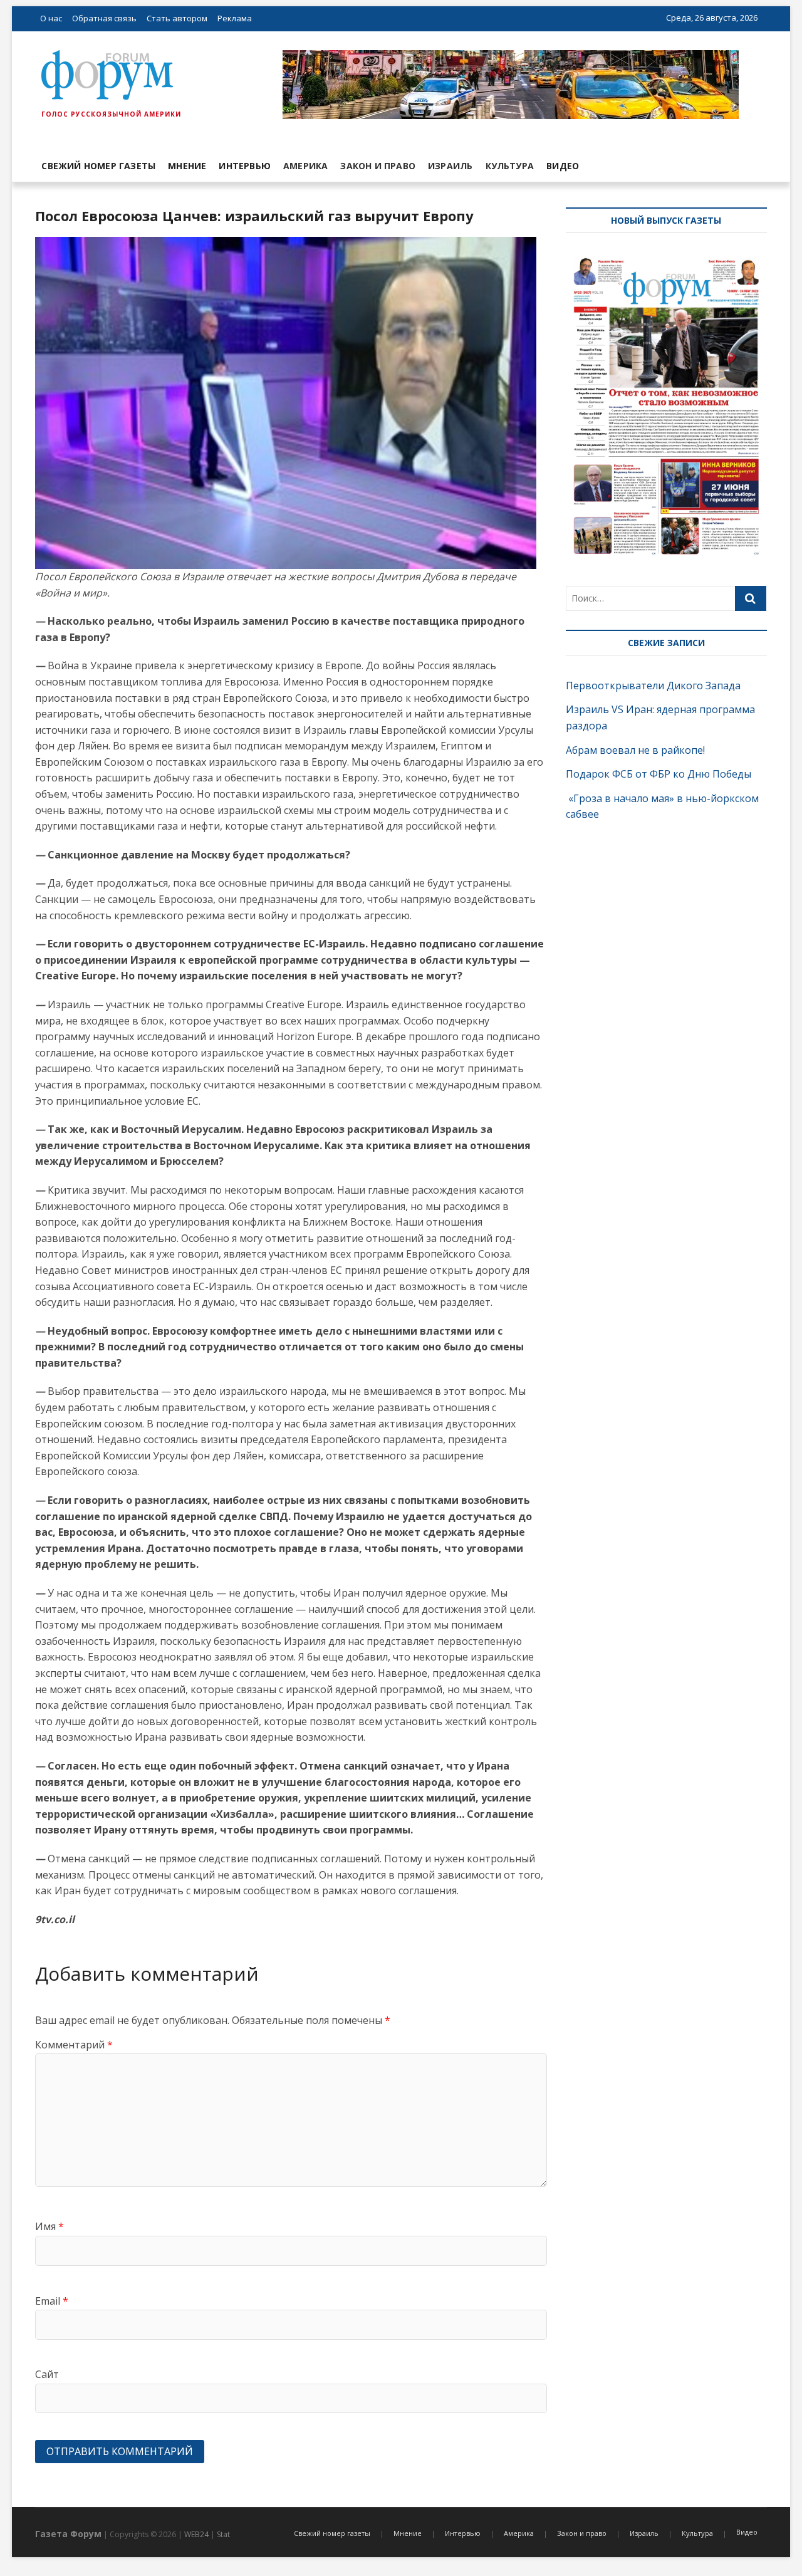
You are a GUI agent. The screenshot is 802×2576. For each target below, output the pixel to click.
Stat (223, 2534)
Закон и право (378, 166)
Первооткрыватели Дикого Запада (653, 686)
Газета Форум (68, 2534)
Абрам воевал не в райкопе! (637, 750)
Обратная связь (104, 18)
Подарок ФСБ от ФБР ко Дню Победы (659, 774)
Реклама (235, 18)
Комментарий (74, 2045)
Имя (49, 2226)
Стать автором (177, 18)
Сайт (47, 2374)
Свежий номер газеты (98, 166)
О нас (51, 18)
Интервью (245, 166)
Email (52, 2301)
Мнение (187, 166)
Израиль (450, 166)
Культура (510, 166)
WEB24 (196, 2534)
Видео (563, 166)
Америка (305, 166)
